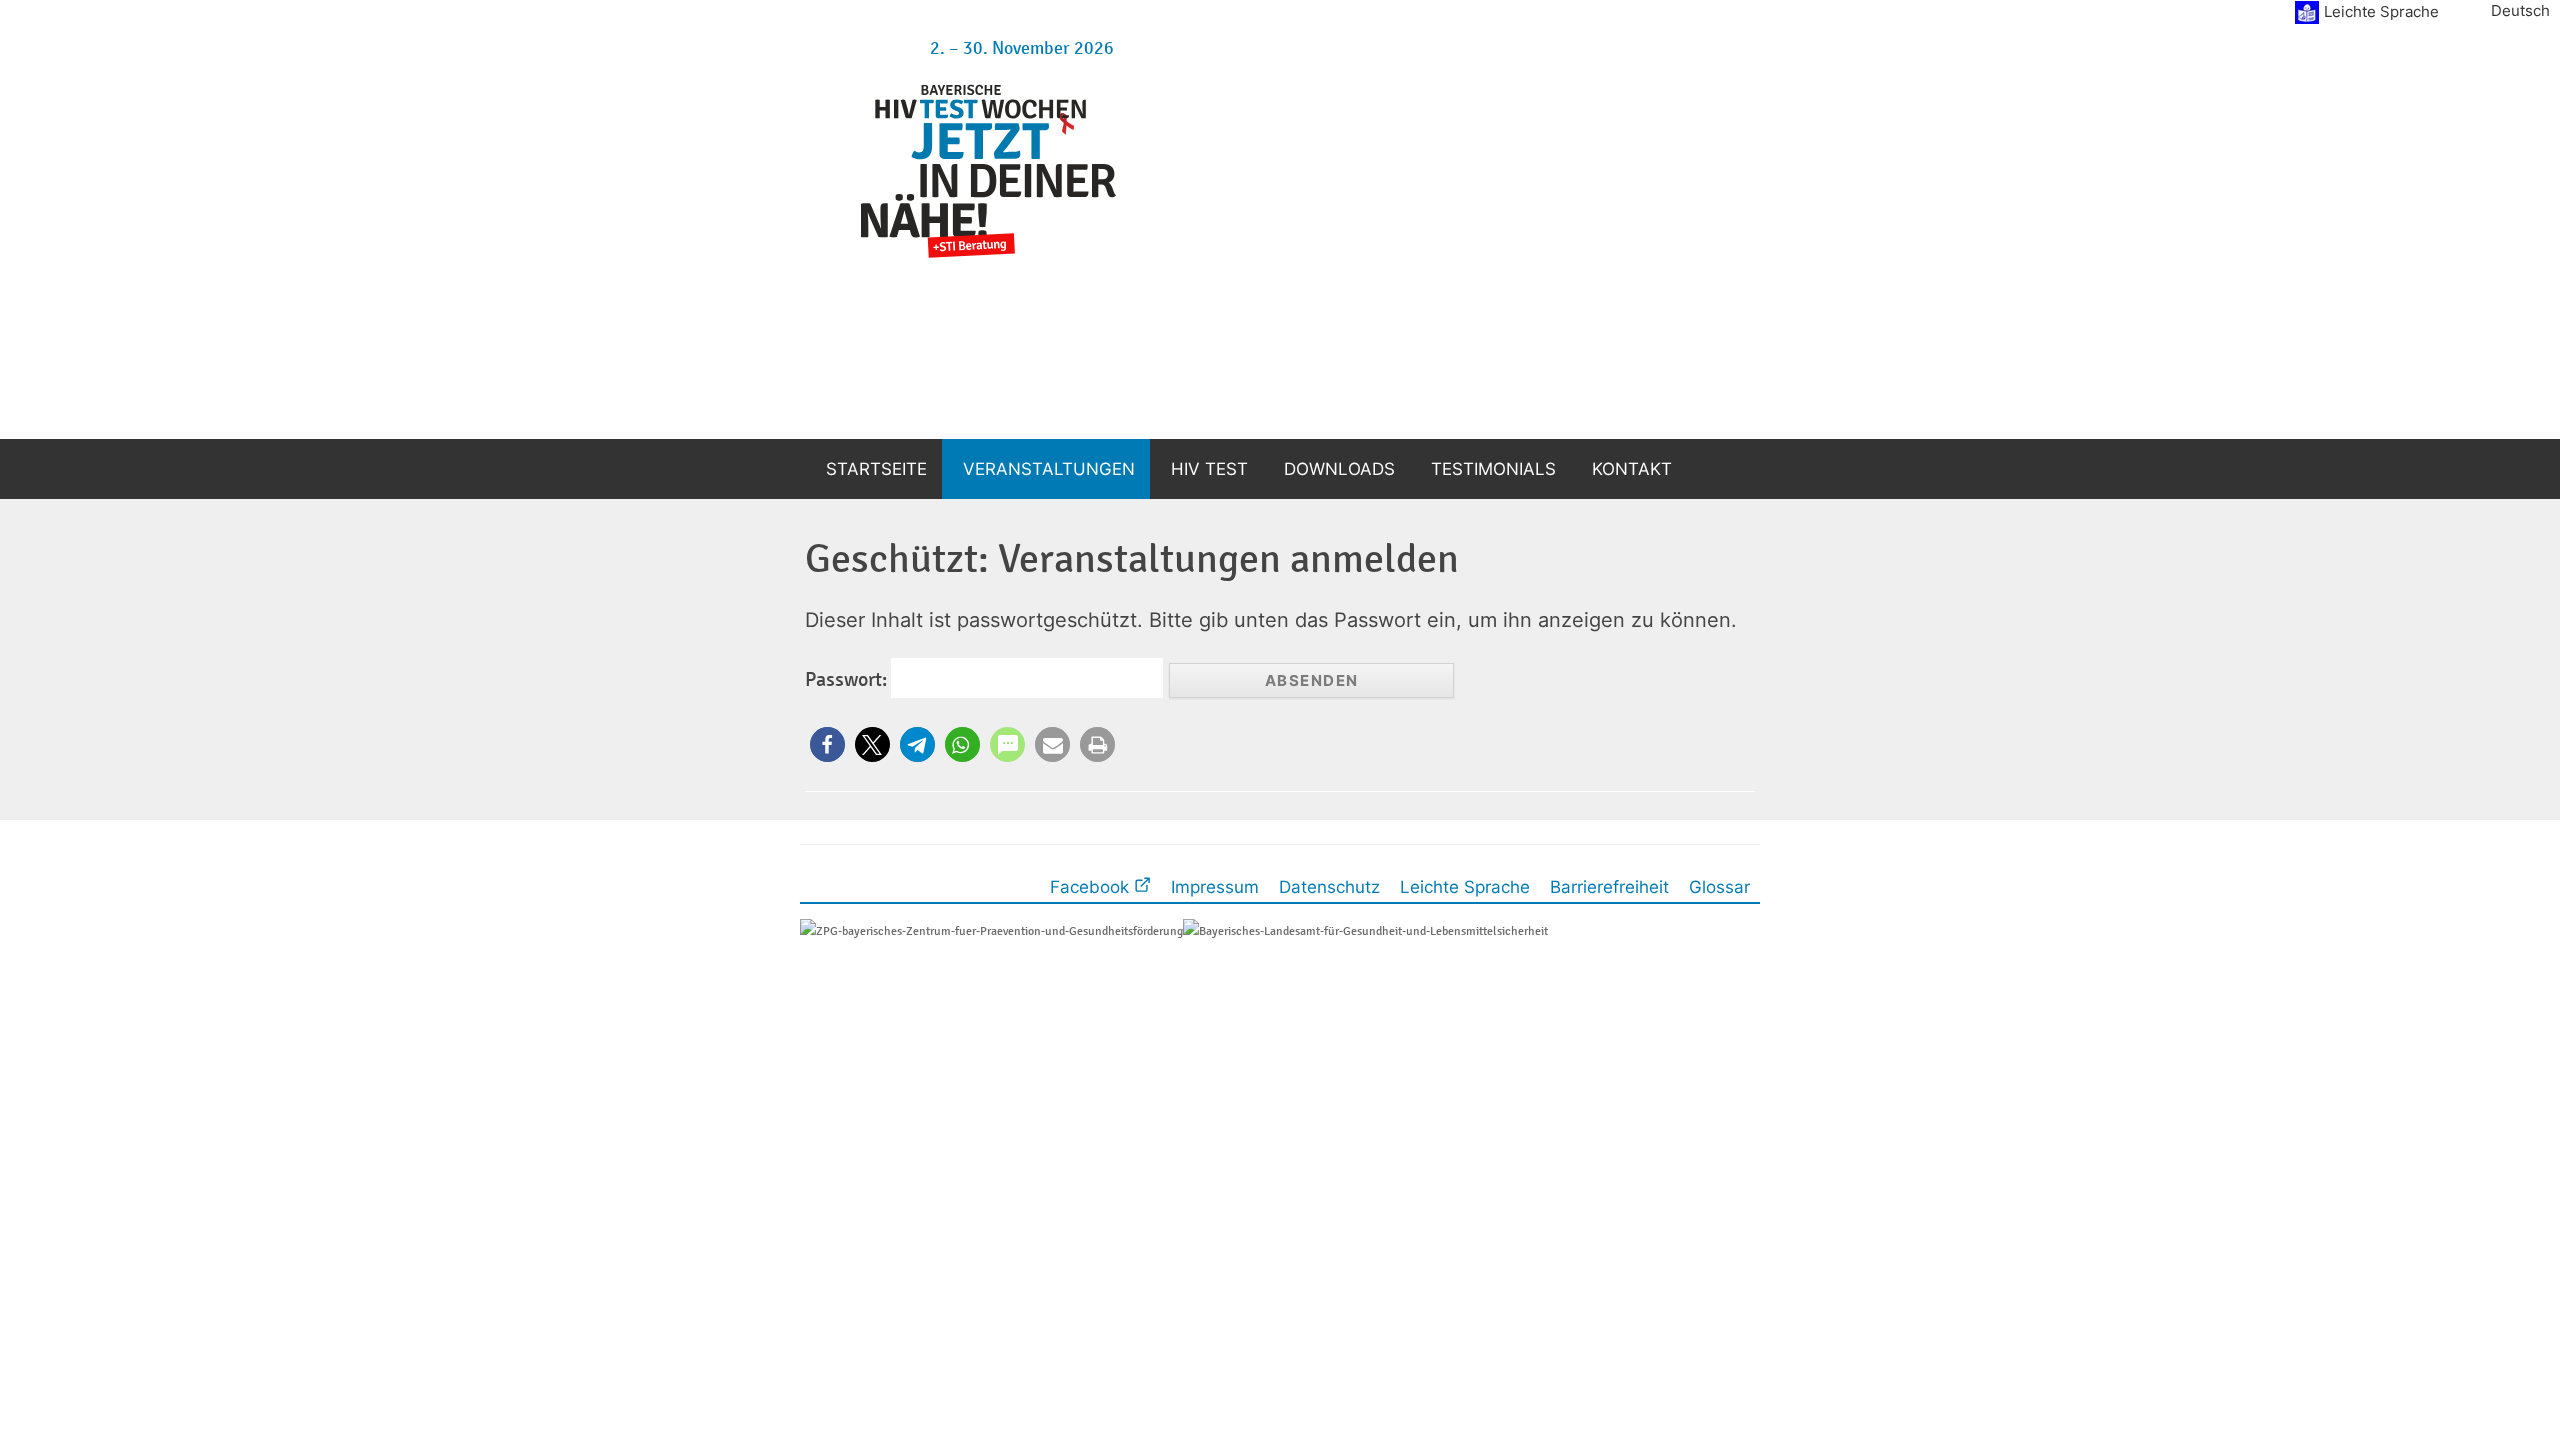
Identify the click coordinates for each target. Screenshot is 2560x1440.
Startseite (876, 469)
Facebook (1092, 886)
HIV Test (1209, 469)
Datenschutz (1329, 886)
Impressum (1215, 886)
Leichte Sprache (2381, 11)
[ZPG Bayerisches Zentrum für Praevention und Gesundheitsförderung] (991, 930)
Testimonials (1493, 469)
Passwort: (848, 679)
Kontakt (1632, 469)
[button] (827, 744)
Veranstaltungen (1049, 469)
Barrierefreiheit (1609, 886)
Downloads (1339, 469)
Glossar (1719, 886)
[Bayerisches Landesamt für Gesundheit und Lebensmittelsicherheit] (1365, 930)
